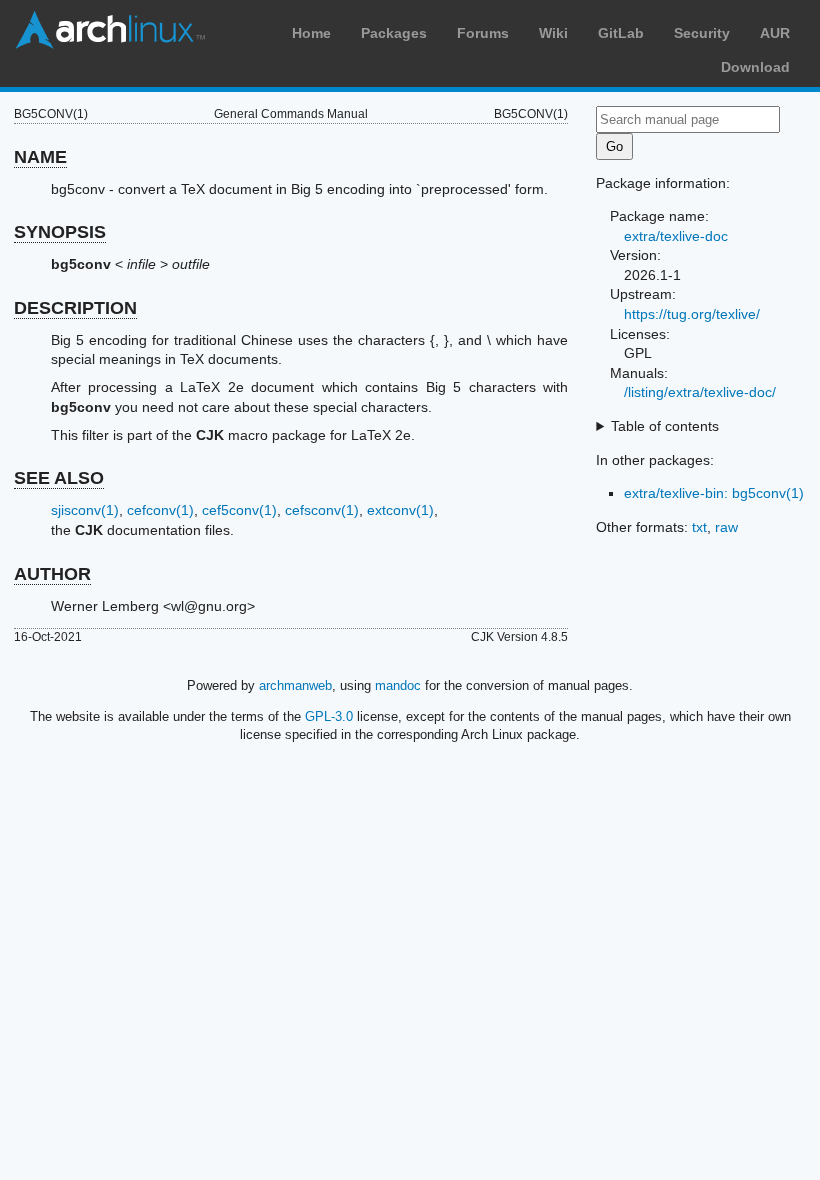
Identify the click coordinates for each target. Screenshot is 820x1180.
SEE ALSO (59, 478)
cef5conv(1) (239, 510)
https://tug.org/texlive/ (692, 314)
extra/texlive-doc (676, 236)
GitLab (621, 33)
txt (699, 527)
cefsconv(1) (322, 510)
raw (726, 527)
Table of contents (665, 426)
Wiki (553, 33)
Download (755, 67)
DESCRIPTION (75, 308)
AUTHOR (52, 574)
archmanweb (295, 685)
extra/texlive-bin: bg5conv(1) (714, 493)
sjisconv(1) (85, 510)
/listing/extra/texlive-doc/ (700, 392)
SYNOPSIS (60, 232)
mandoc (398, 685)
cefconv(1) (160, 510)
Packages (394, 33)
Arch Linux (110, 30)
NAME (40, 157)
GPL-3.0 (329, 716)
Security (702, 33)
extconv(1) (400, 510)
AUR (775, 33)
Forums (483, 33)
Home (311, 33)
